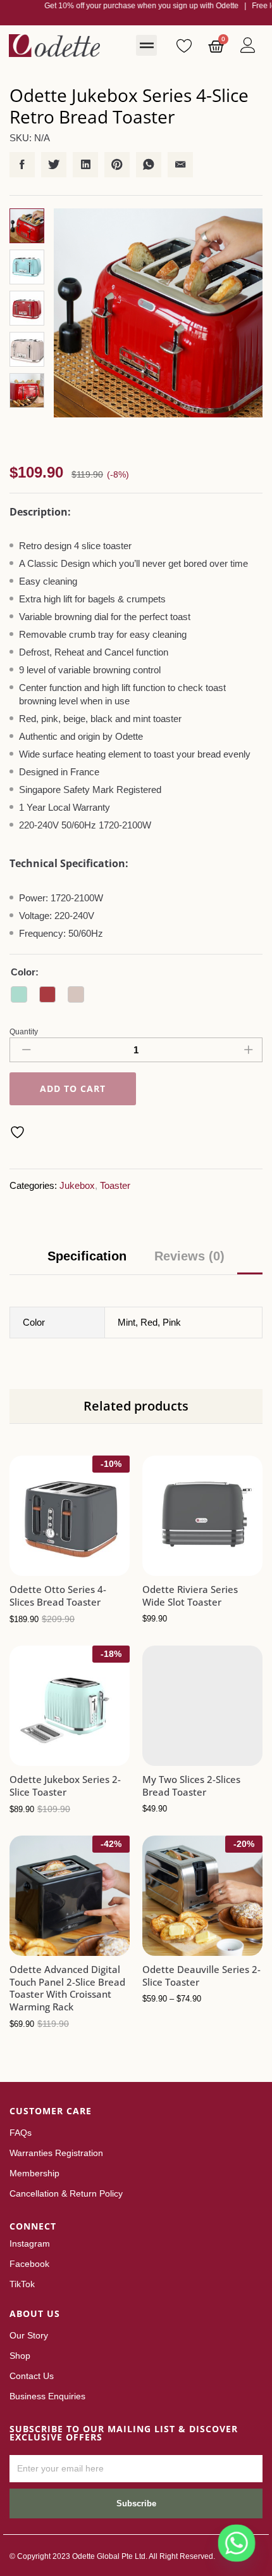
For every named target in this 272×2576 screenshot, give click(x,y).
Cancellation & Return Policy (66, 2193)
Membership (34, 2173)
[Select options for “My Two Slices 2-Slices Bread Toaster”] (171, 1758)
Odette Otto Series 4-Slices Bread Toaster (58, 1596)
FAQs (21, 2133)
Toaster (115, 1185)
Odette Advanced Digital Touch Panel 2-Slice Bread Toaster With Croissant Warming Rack (67, 1988)
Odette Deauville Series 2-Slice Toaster (201, 1976)
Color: (25, 972)
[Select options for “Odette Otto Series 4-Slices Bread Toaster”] (39, 1568)
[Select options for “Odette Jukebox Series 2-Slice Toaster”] (39, 1758)
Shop (20, 2356)
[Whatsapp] (237, 2543)
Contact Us (32, 2376)
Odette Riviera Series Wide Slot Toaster (190, 1596)
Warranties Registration (56, 2153)
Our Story (29, 2335)
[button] (146, 45)
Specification (87, 1256)
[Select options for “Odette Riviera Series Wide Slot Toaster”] (171, 1568)
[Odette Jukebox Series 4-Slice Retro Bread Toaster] (22, 165)
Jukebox (77, 1185)
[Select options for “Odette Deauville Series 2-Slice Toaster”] (171, 1948)
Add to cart (73, 1089)
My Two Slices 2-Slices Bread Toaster (191, 1786)
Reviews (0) (189, 1256)
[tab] (87, 1262)
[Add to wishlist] (19, 1132)
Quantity (24, 1032)
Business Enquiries (47, 2396)
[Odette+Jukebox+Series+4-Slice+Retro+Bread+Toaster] (54, 165)
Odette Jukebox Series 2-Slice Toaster (65, 1786)
